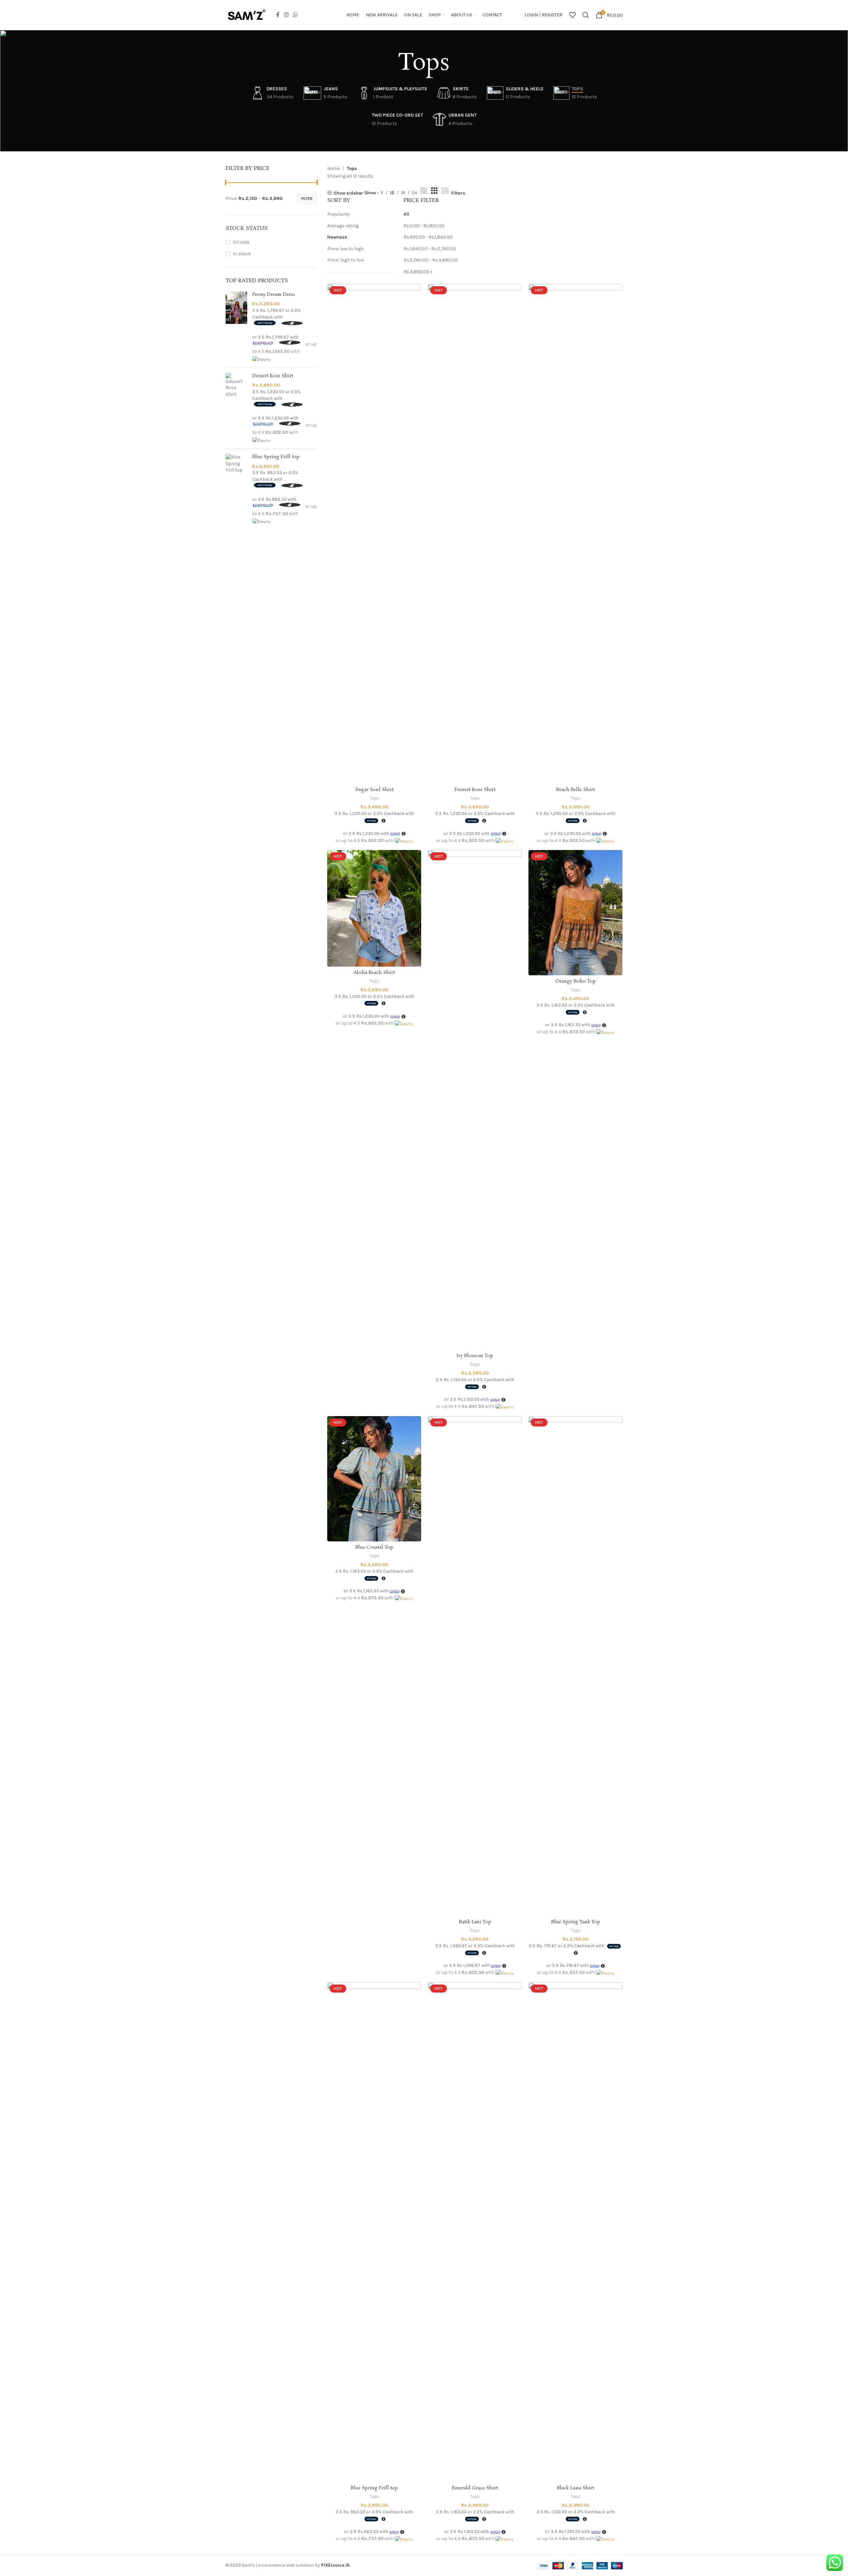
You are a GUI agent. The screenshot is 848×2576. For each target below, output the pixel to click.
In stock (242, 254)
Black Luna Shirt (575, 2488)
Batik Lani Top (475, 1922)
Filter (307, 199)
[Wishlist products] (572, 15)
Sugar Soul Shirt (374, 790)
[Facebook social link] (278, 15)
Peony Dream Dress (274, 295)
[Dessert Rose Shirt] (236, 408)
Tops (374, 798)
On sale (241, 242)
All (406, 214)
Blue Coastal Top (374, 1547)
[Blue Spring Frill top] (236, 489)
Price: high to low (346, 260)
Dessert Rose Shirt (273, 376)
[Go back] (390, 64)
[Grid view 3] (434, 191)
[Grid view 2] (424, 191)
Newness (337, 237)
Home (333, 168)
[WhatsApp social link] (295, 15)
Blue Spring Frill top (276, 457)
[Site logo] (246, 14)
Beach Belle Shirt (575, 790)
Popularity (339, 214)
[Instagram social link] (286, 15)
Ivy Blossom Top (475, 1356)
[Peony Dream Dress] (236, 327)
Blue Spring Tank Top (576, 1922)
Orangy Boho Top (576, 981)
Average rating (343, 226)
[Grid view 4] (445, 191)
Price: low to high (346, 249)
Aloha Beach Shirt (374, 973)
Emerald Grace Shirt (475, 2488)
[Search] (586, 15)
